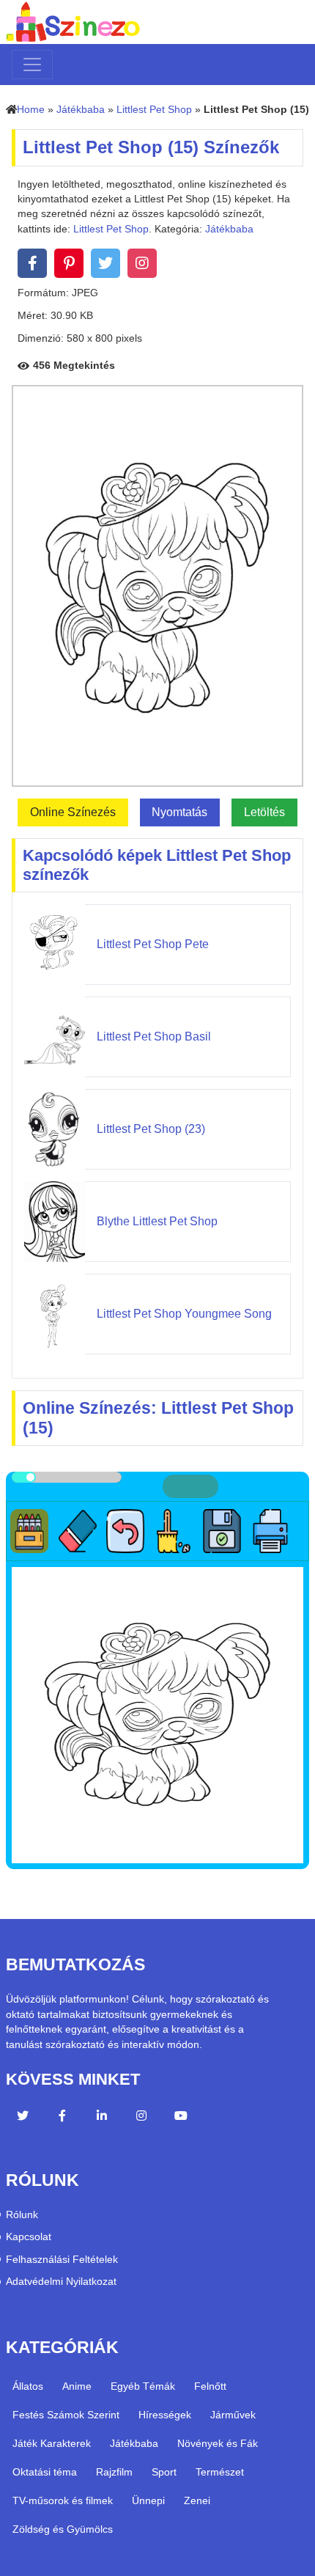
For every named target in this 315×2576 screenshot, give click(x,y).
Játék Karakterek (52, 2443)
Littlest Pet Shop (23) (151, 1129)
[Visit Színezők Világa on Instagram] (141, 2118)
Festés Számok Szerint (66, 2415)
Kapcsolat (29, 2237)
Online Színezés (73, 812)
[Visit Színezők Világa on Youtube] (181, 2118)
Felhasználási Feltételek (62, 2260)
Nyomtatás (179, 812)
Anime (77, 2386)
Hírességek (165, 2415)
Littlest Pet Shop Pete (153, 944)
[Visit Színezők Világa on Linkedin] (102, 2118)
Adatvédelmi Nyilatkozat (61, 2282)
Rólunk (22, 2215)
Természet (220, 2472)
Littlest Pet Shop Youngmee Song (184, 1314)
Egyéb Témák (143, 2386)
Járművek (233, 2415)
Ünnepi (148, 2500)
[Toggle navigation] (32, 65)
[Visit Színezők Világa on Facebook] (62, 2118)
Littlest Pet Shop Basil (154, 1036)
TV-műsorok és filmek (63, 2500)
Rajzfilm (114, 2472)
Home (31, 110)
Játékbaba (81, 110)
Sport (164, 2472)
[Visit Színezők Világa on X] (23, 2118)
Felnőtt (210, 2386)
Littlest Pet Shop (154, 110)
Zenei (197, 2500)
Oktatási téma (45, 2472)
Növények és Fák (218, 2443)
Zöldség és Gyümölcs (63, 2529)
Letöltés (264, 812)
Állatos (28, 2386)
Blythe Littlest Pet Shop (157, 1221)
